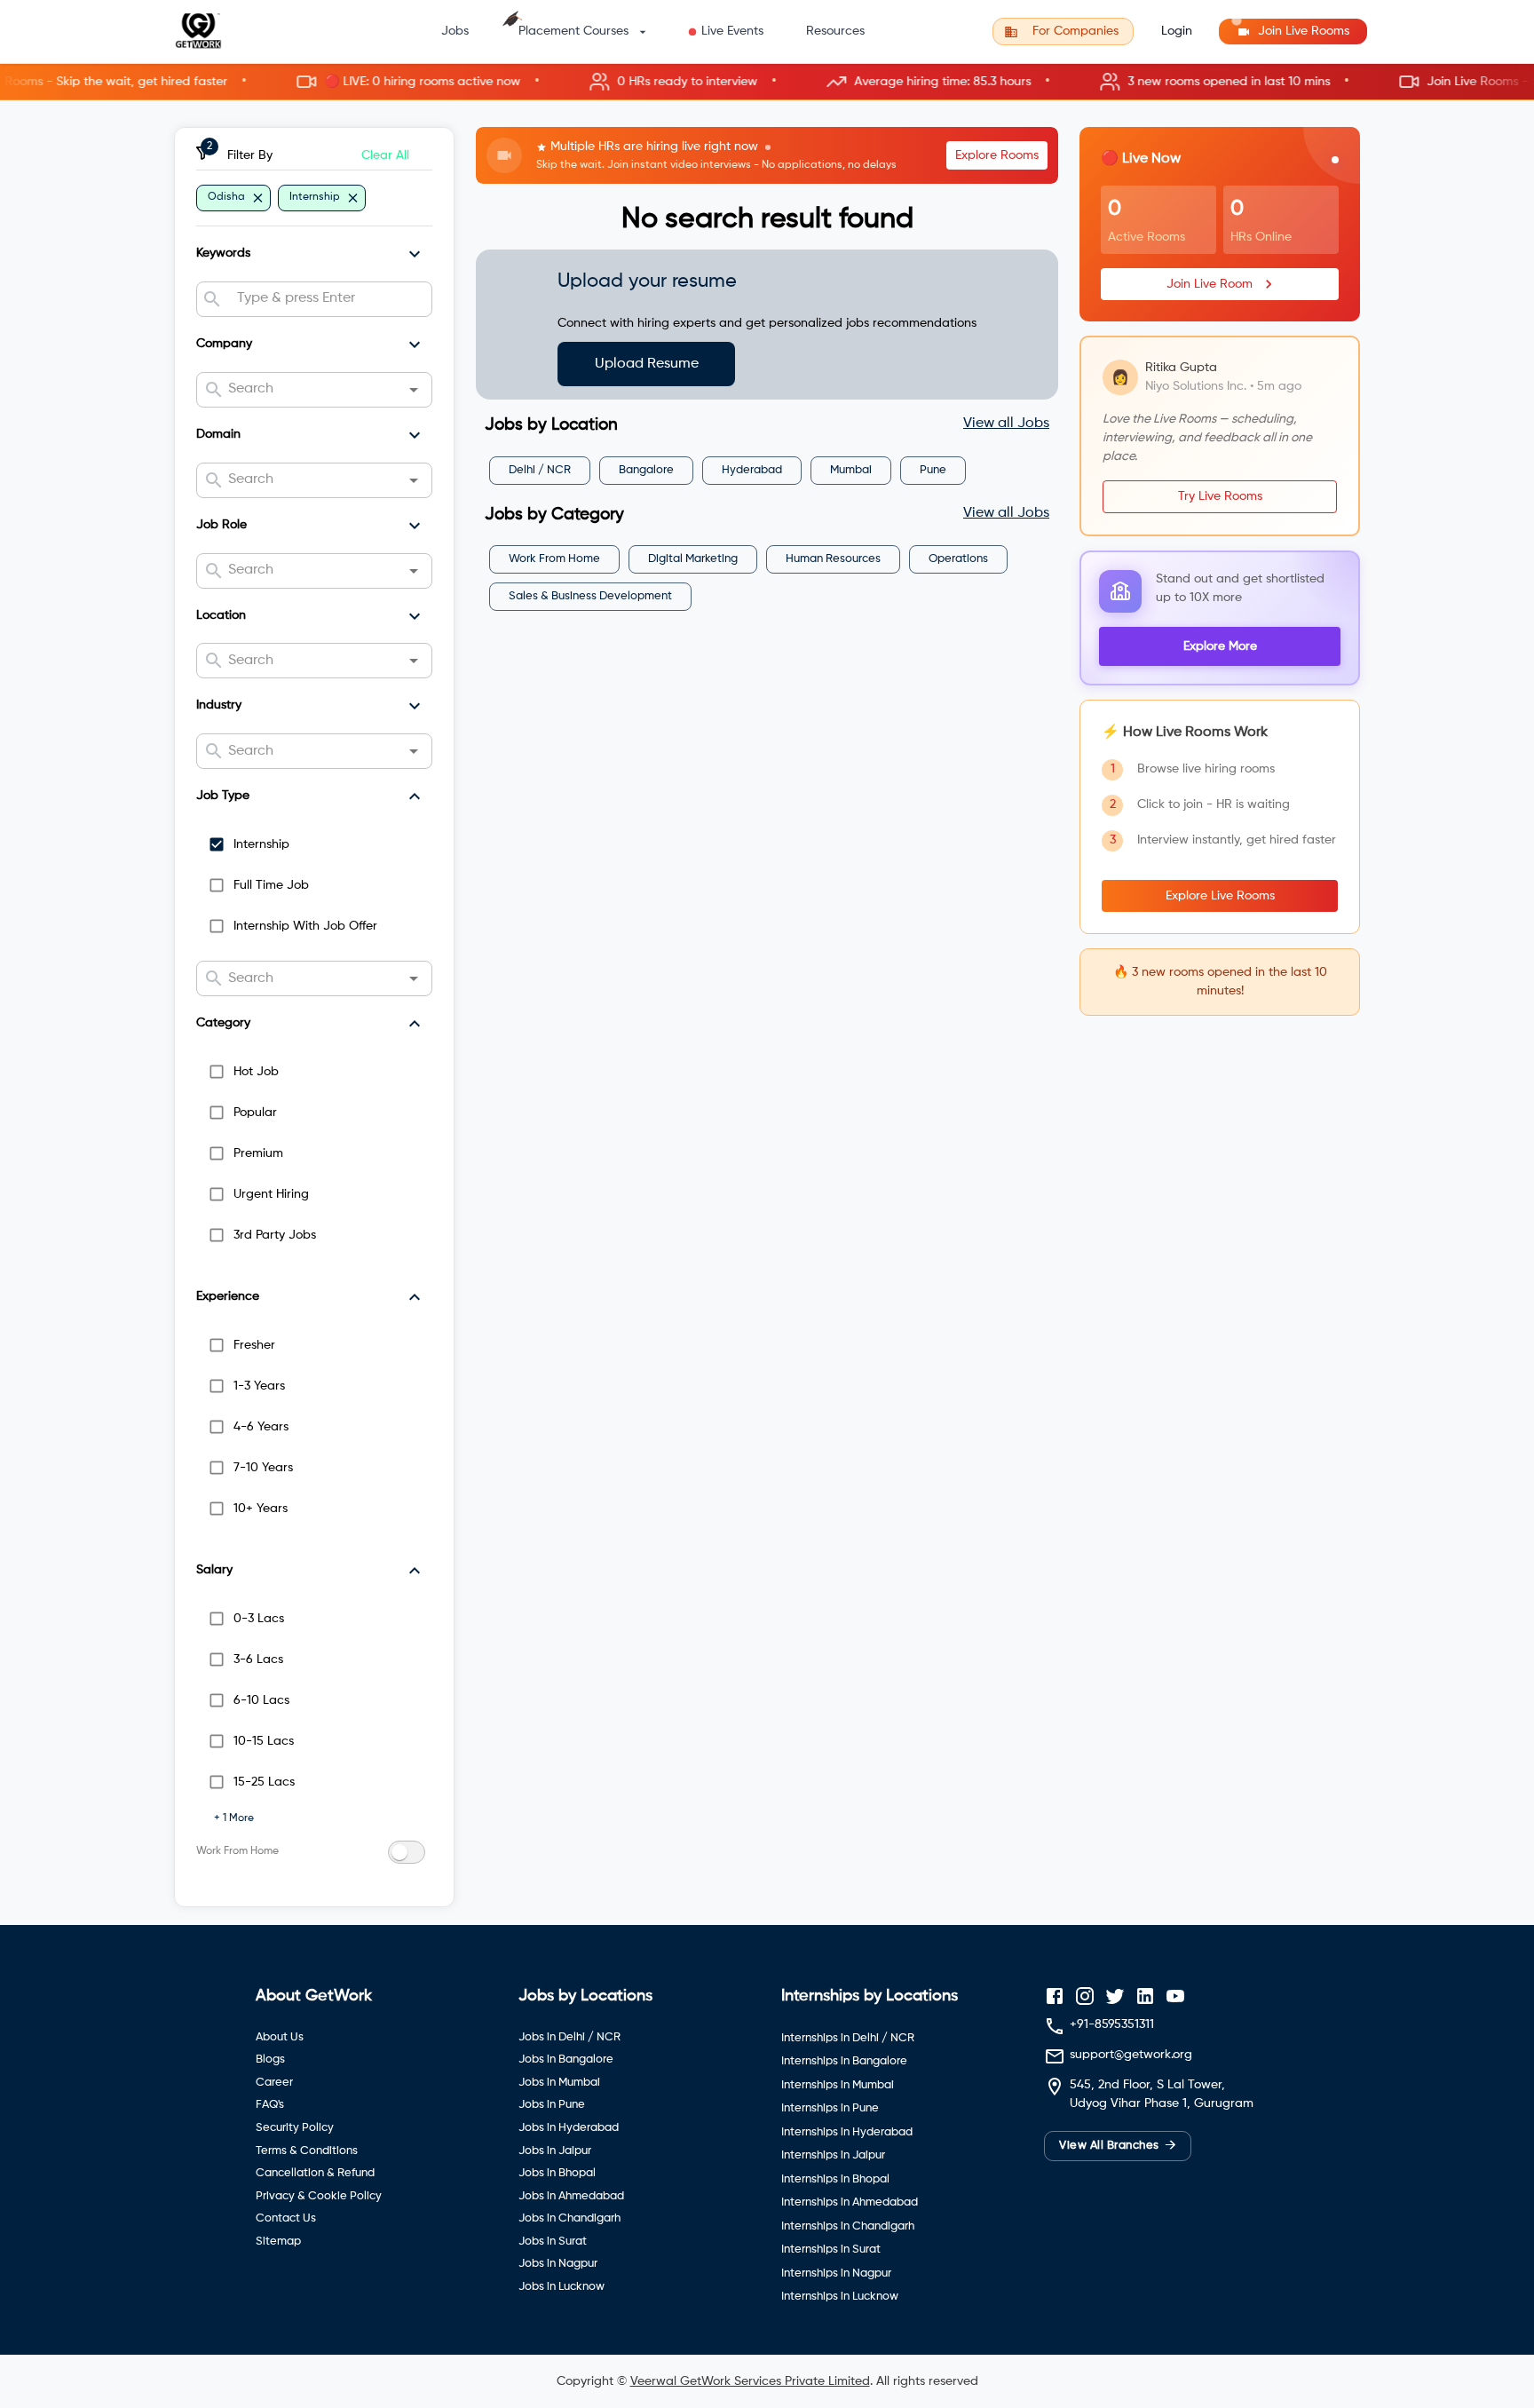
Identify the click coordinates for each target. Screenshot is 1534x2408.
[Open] (414, 390)
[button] (767, 82)
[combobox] (327, 299)
